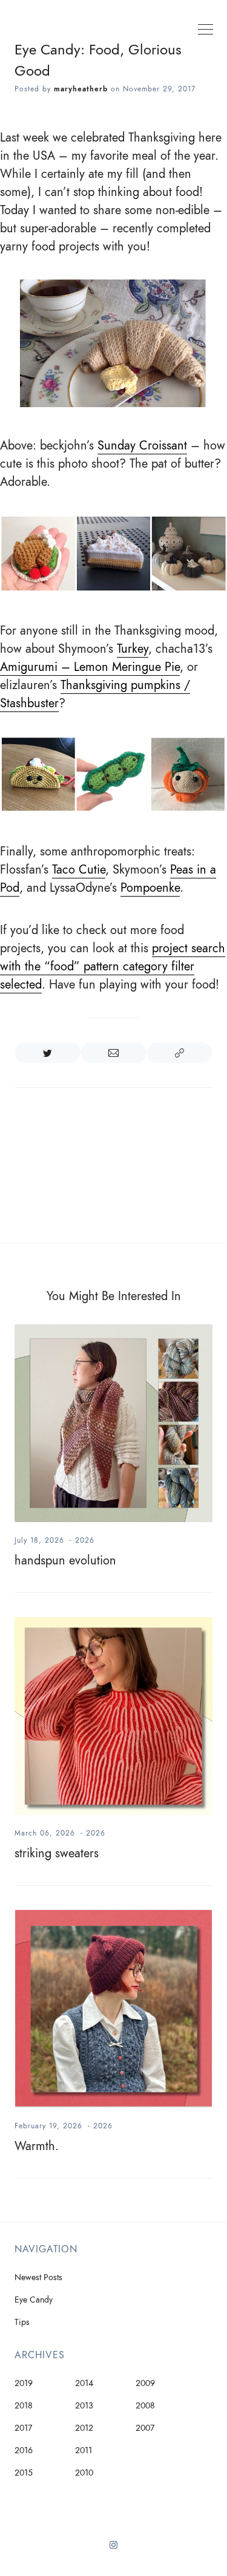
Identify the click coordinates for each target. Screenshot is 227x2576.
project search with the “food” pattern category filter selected (113, 966)
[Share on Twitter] (48, 1053)
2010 (84, 2473)
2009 (145, 2383)
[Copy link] (179, 1053)
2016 (24, 2450)
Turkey (133, 649)
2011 (84, 2450)
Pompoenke (150, 888)
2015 (24, 2473)
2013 (84, 2406)
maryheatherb (81, 89)
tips (22, 2322)
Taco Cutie (79, 869)
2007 (145, 2428)
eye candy (34, 2300)
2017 (23, 2428)
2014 (84, 2383)
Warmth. (37, 2146)
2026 (85, 1540)
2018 (24, 2406)
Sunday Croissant (142, 445)
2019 (24, 2383)
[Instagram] (113, 2549)
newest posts (38, 2277)
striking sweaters (57, 1853)
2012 (84, 2428)
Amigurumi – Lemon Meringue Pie (90, 667)
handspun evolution (65, 1560)
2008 (145, 2406)
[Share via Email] (113, 1053)
